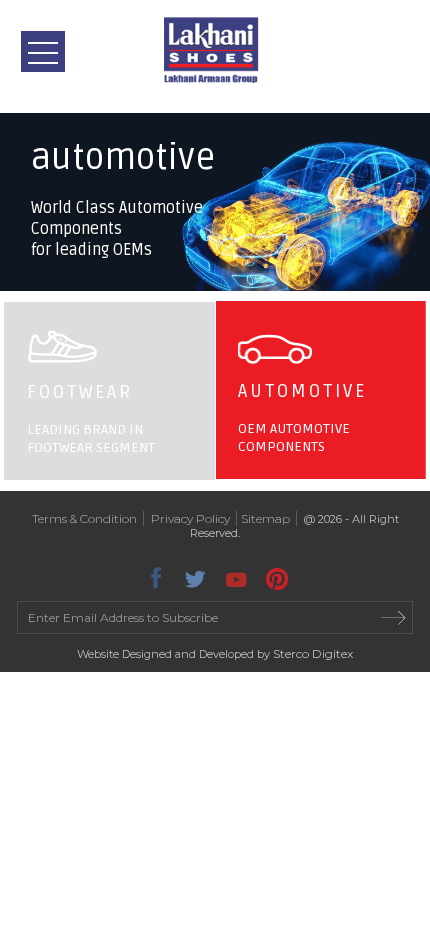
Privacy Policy (190, 518)
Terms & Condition (84, 518)
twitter (195, 576)
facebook (155, 576)
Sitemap (265, 518)
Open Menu (43, 51)
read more (394, 618)
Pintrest (275, 576)
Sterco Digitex (313, 653)
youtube (235, 576)
